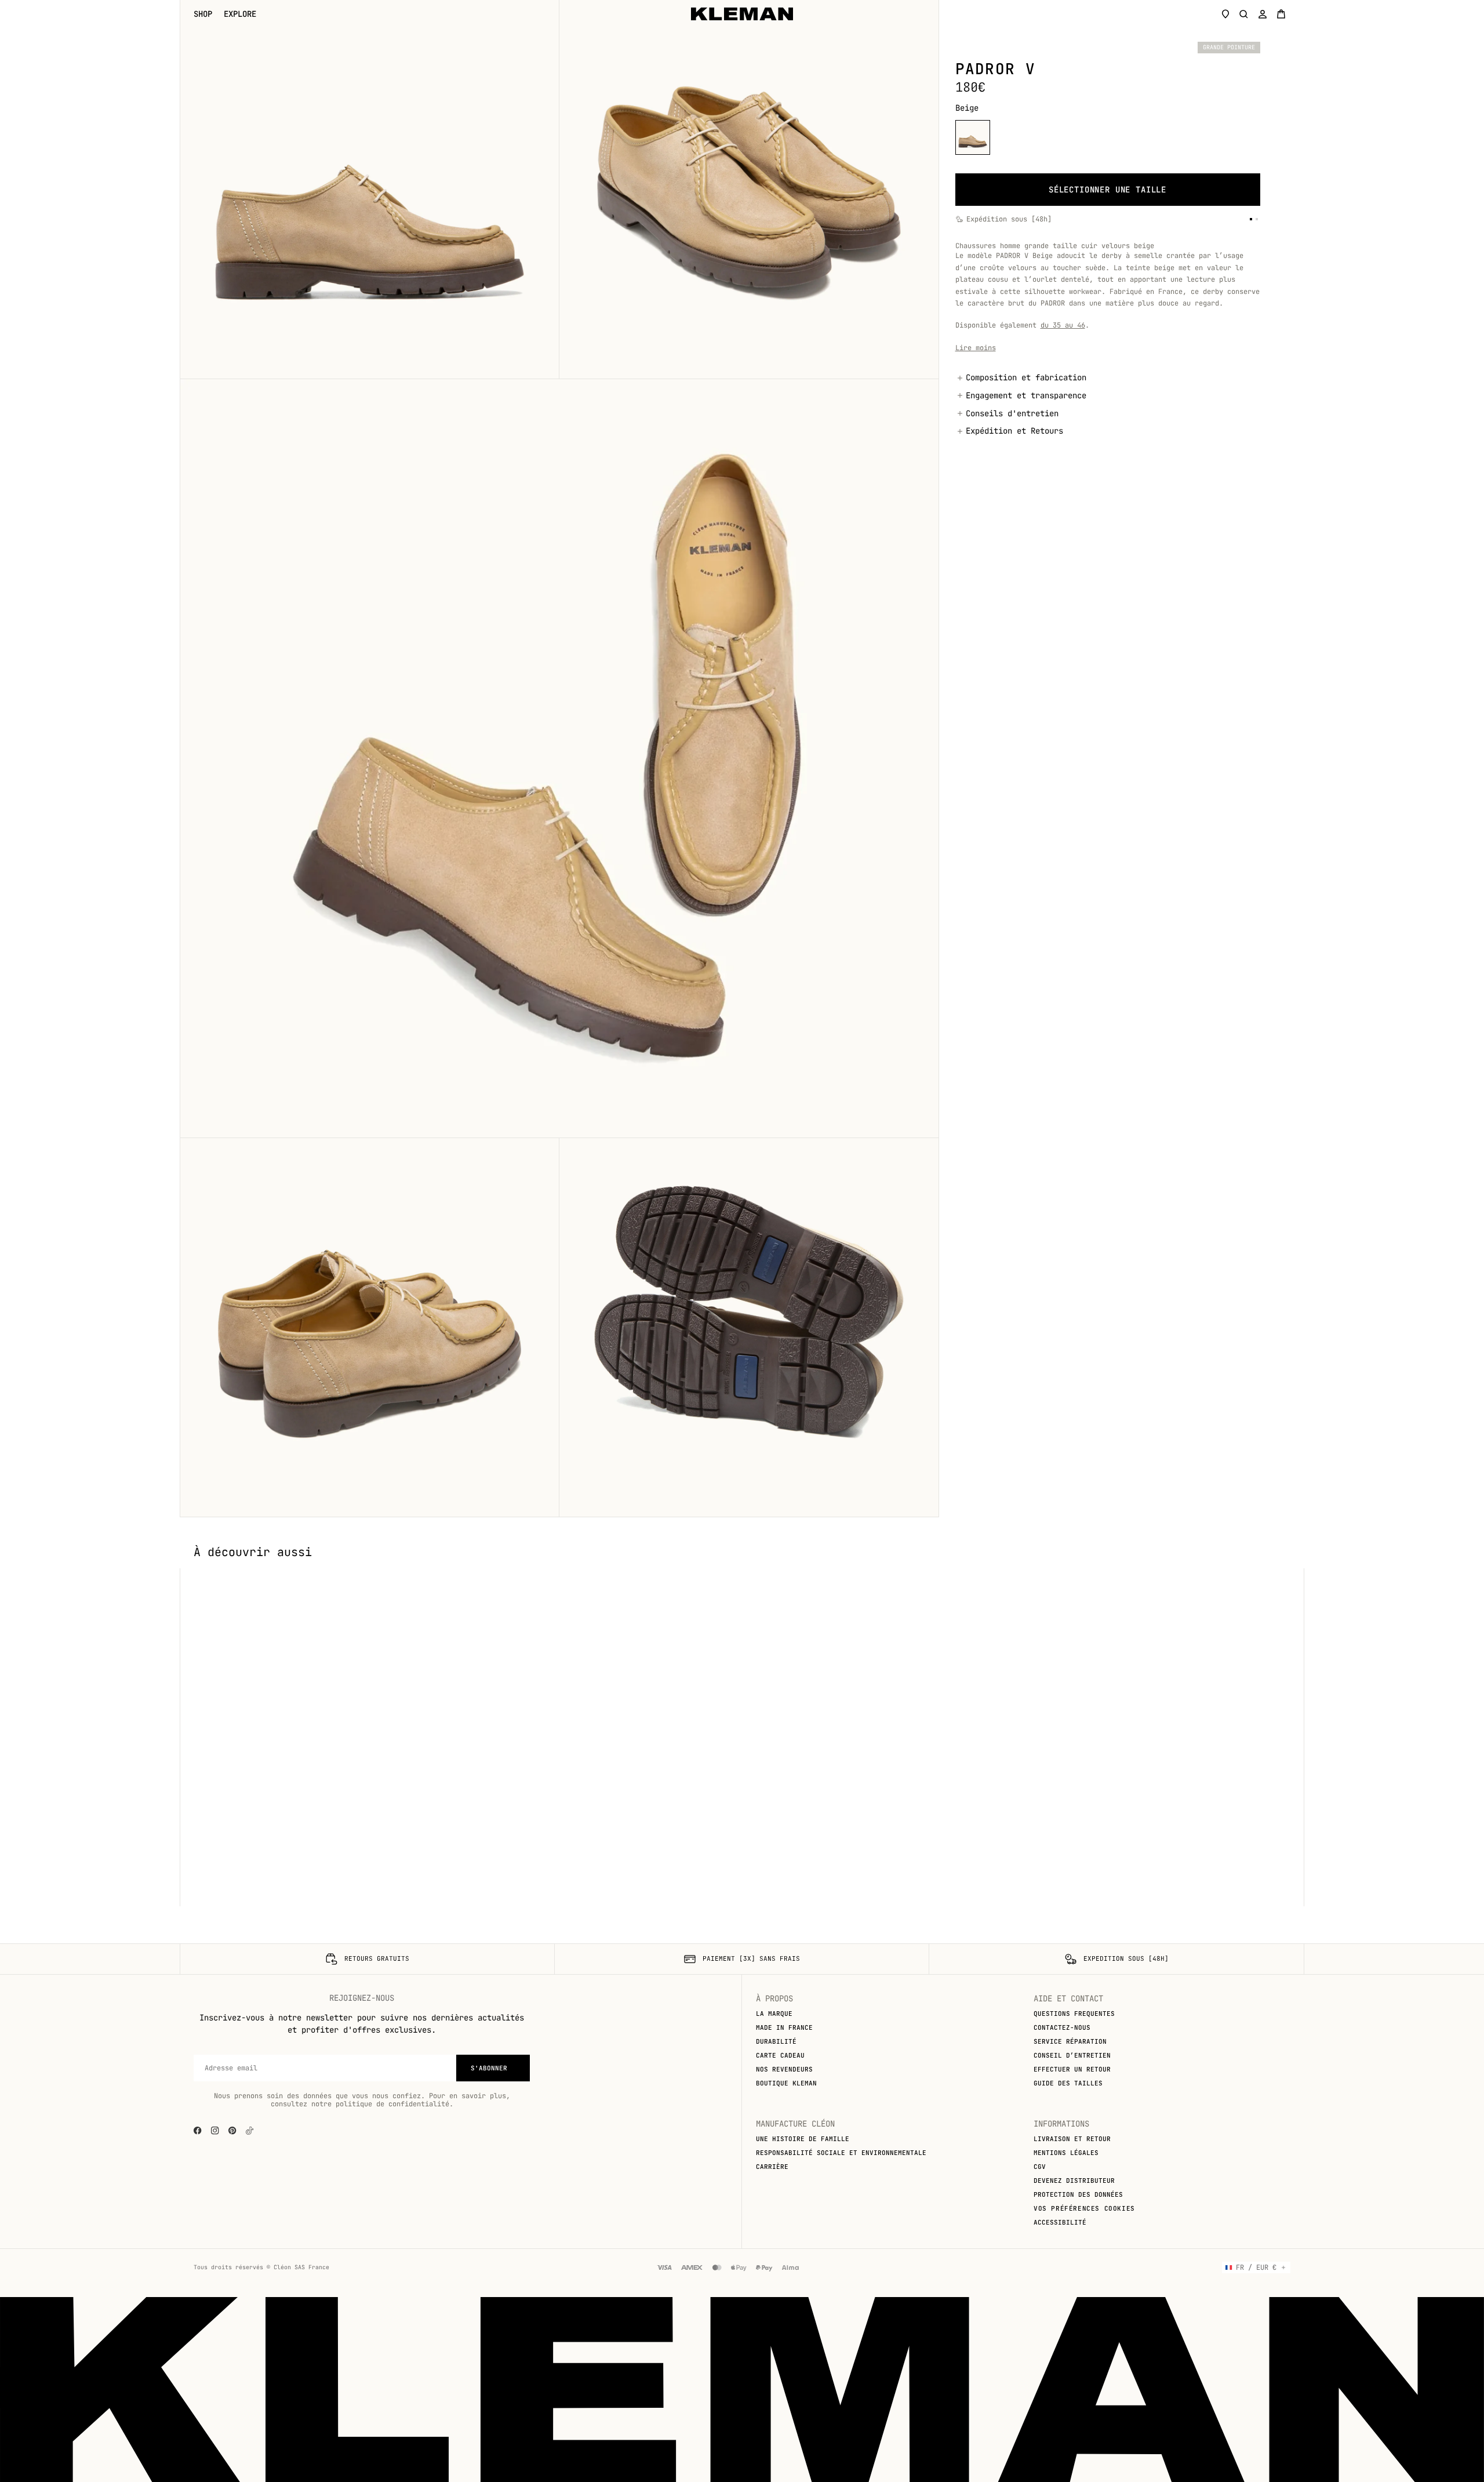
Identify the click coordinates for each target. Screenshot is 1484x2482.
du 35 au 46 (1063, 325)
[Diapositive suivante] (1286, 1568)
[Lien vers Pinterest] (232, 2131)
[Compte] (1263, 14)
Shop (203, 14)
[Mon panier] (1281, 14)
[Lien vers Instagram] (215, 2131)
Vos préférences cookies (1084, 2208)
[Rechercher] (1244, 14)
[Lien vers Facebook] (198, 2131)
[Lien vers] (250, 2131)
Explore (240, 14)
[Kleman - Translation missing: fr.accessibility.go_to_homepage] (742, 14)
